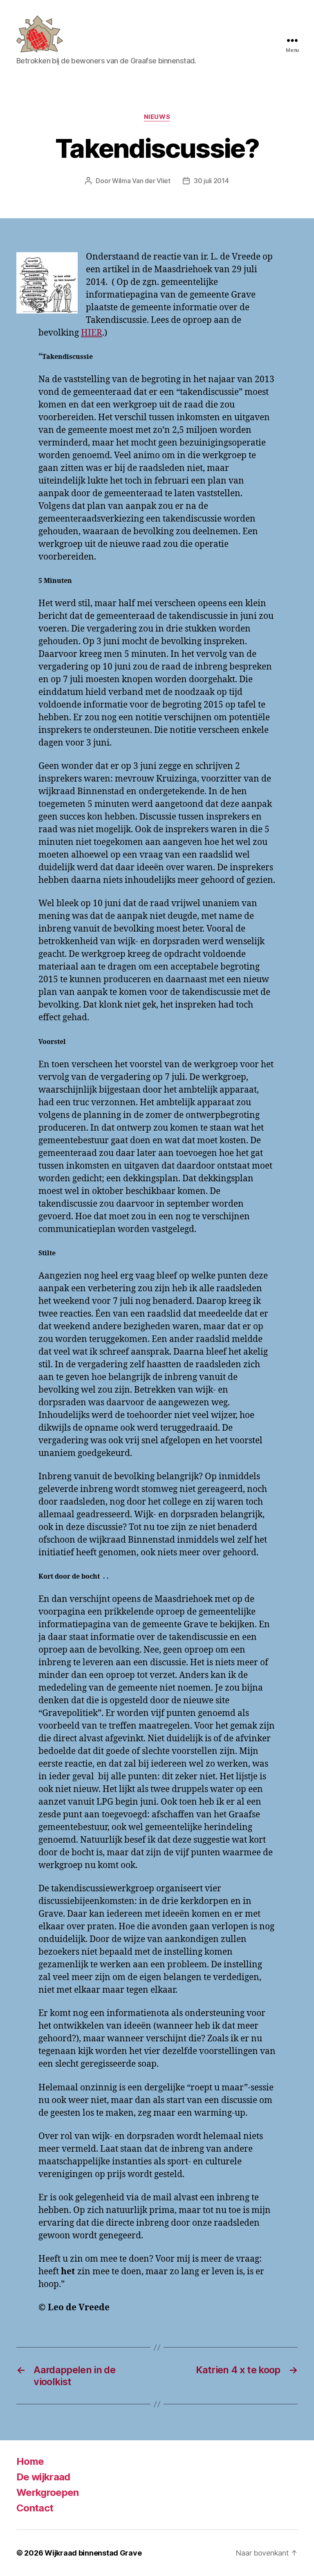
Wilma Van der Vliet (141, 181)
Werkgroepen (48, 2492)
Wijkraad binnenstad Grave (93, 2553)
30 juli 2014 (211, 181)
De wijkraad (43, 2477)
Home (30, 2461)
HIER (92, 333)
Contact (35, 2508)
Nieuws (157, 117)
